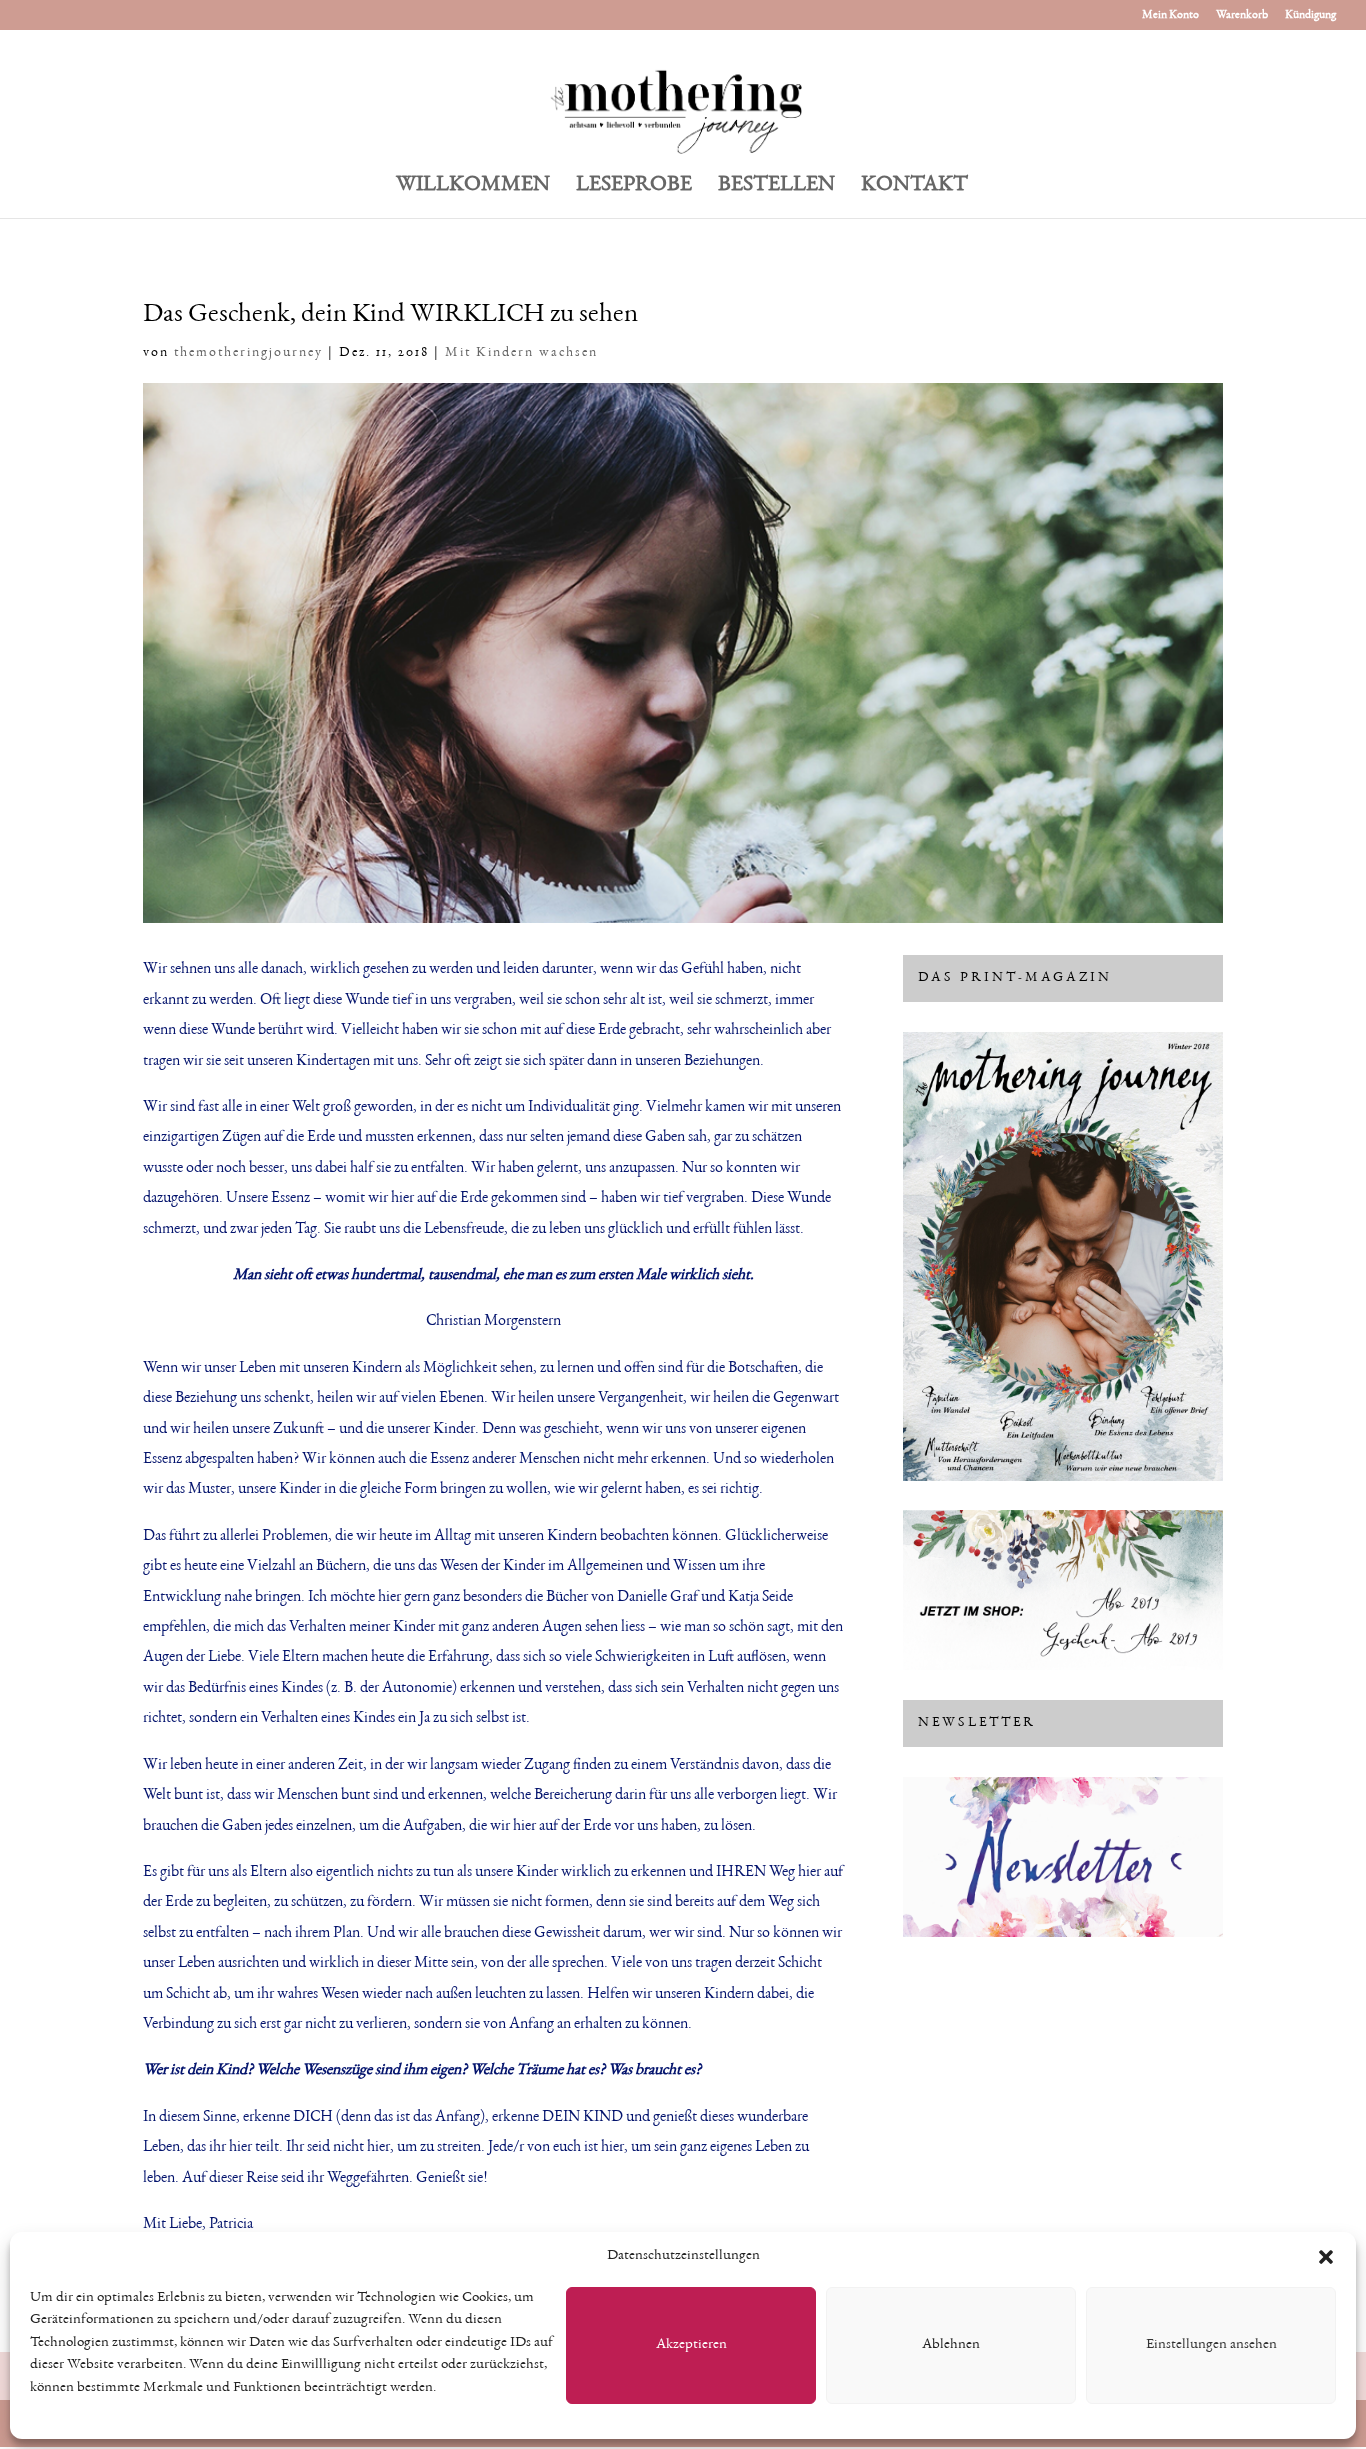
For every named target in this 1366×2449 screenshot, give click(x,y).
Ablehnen (951, 2344)
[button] (1326, 2257)
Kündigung (1310, 15)
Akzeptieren (691, 2344)
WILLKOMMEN (473, 187)
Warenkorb (1242, 15)
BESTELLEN (776, 187)
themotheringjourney (248, 353)
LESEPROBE (634, 187)
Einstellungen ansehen (1211, 2344)
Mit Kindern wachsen (521, 353)
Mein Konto (1170, 15)
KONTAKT (914, 187)
